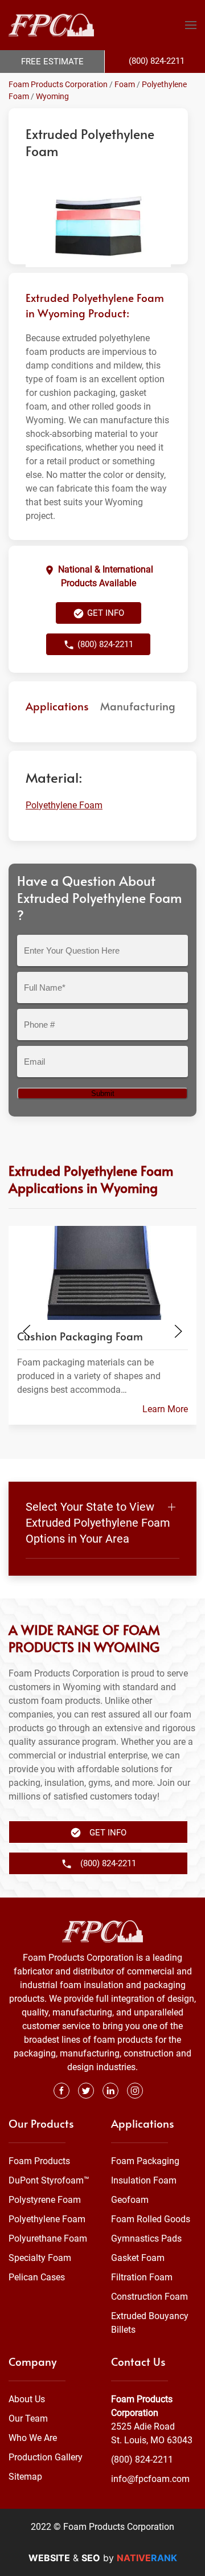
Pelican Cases (37, 2277)
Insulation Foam (144, 2180)
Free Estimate (52, 62)
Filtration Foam (142, 2277)
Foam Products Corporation (58, 84)
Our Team (28, 2418)
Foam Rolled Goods (151, 2219)
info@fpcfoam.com (150, 2479)
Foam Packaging (145, 2161)
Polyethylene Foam (64, 805)
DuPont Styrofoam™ (49, 2180)
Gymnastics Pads (146, 2238)
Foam (125, 84)
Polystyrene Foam (45, 2200)
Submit (103, 1093)
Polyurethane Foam (48, 2238)
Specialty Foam (40, 2258)
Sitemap (25, 2477)
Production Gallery (46, 2457)
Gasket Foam (138, 2258)
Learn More (165, 1409)
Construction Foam (149, 2297)
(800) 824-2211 (142, 2460)
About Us (27, 2399)
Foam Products (39, 2161)
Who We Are (33, 2438)
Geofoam (130, 2200)
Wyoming (52, 96)
